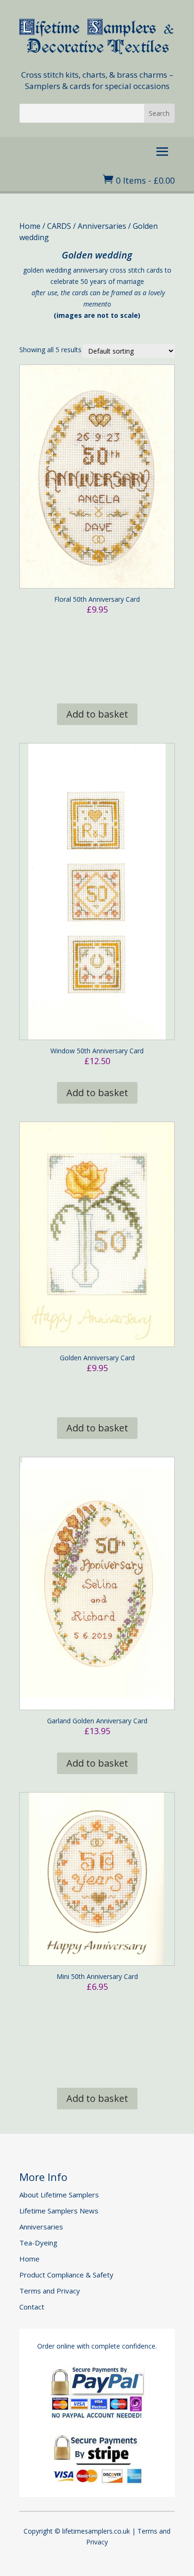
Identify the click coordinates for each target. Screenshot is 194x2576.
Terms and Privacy (50, 2291)
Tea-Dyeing (38, 2243)
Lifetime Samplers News (59, 2211)
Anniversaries (102, 226)
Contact (32, 2307)
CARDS (59, 226)
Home (30, 226)
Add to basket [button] (97, 714)
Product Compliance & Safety (66, 2275)
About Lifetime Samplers (59, 2195)
